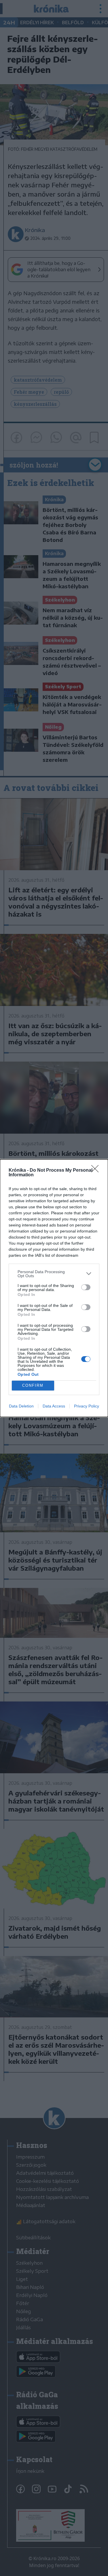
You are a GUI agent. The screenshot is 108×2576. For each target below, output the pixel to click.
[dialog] (54, 1288)
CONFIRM (33, 1385)
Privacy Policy (87, 1406)
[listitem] (54, 1274)
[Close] (97, 1171)
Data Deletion (21, 1406)
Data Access (54, 1406)
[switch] (86, 1287)
